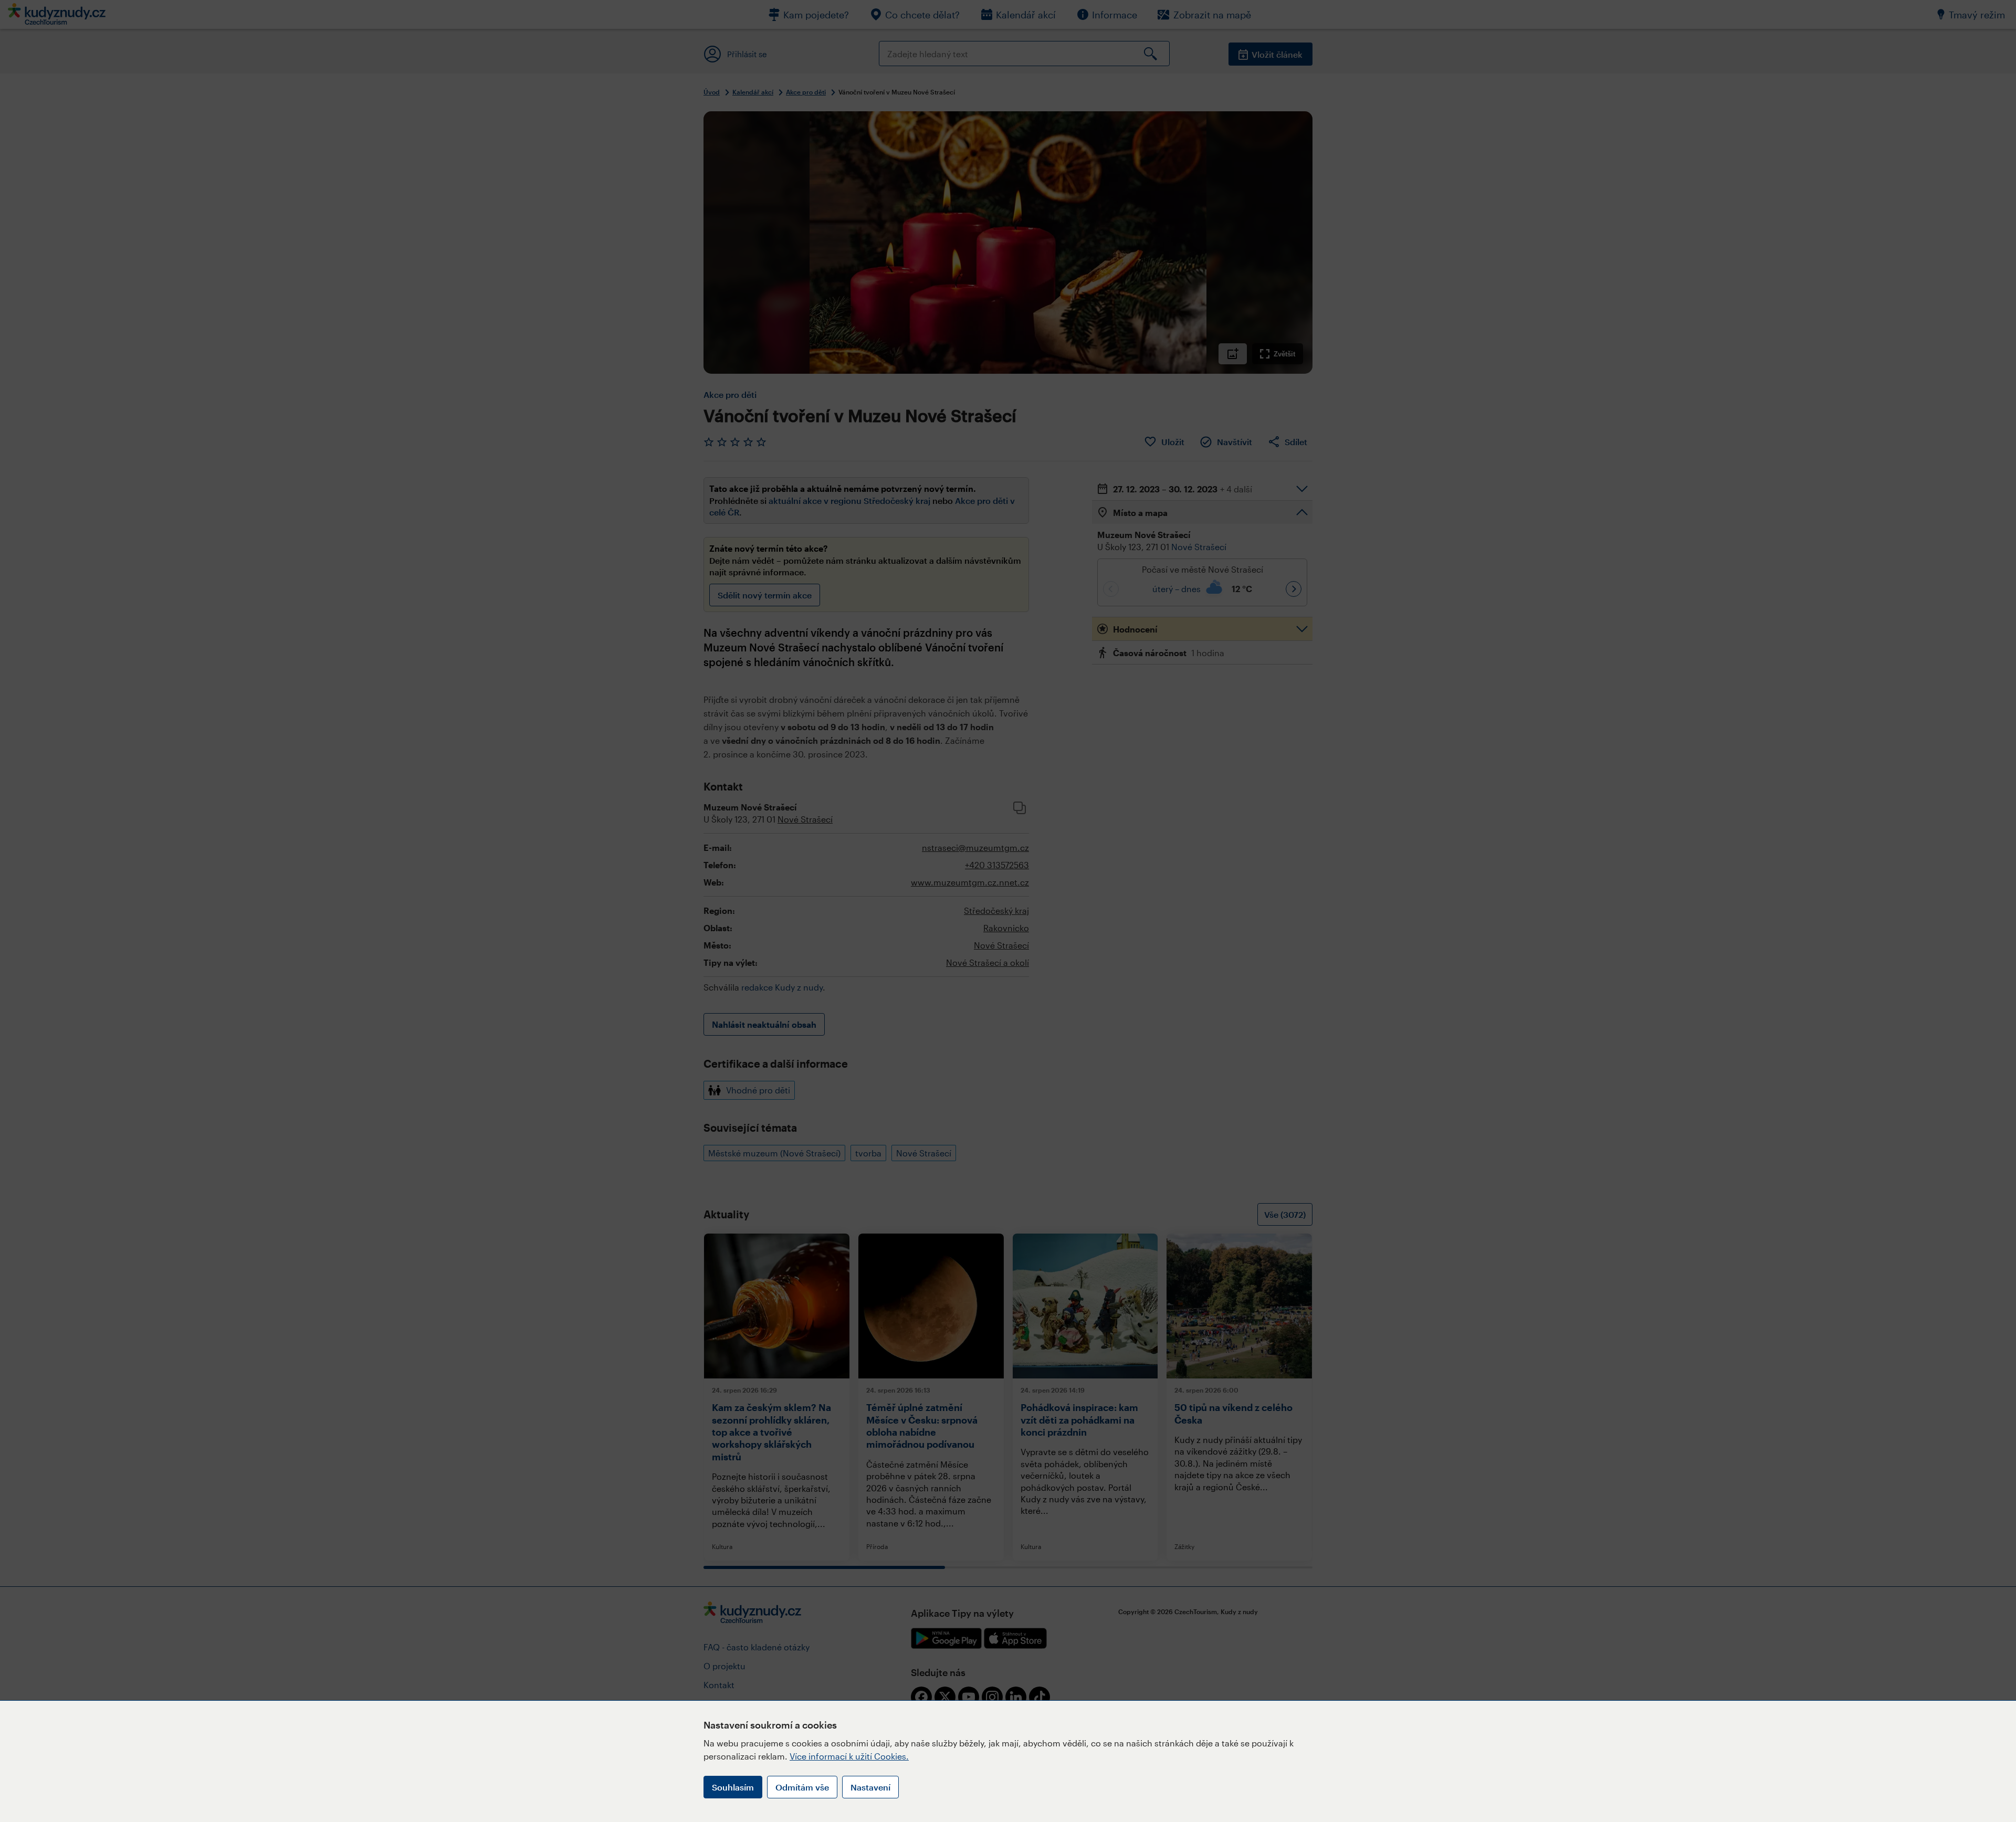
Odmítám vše (802, 1787)
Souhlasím (733, 1787)
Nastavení (870, 1787)
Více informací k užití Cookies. (849, 1756)
